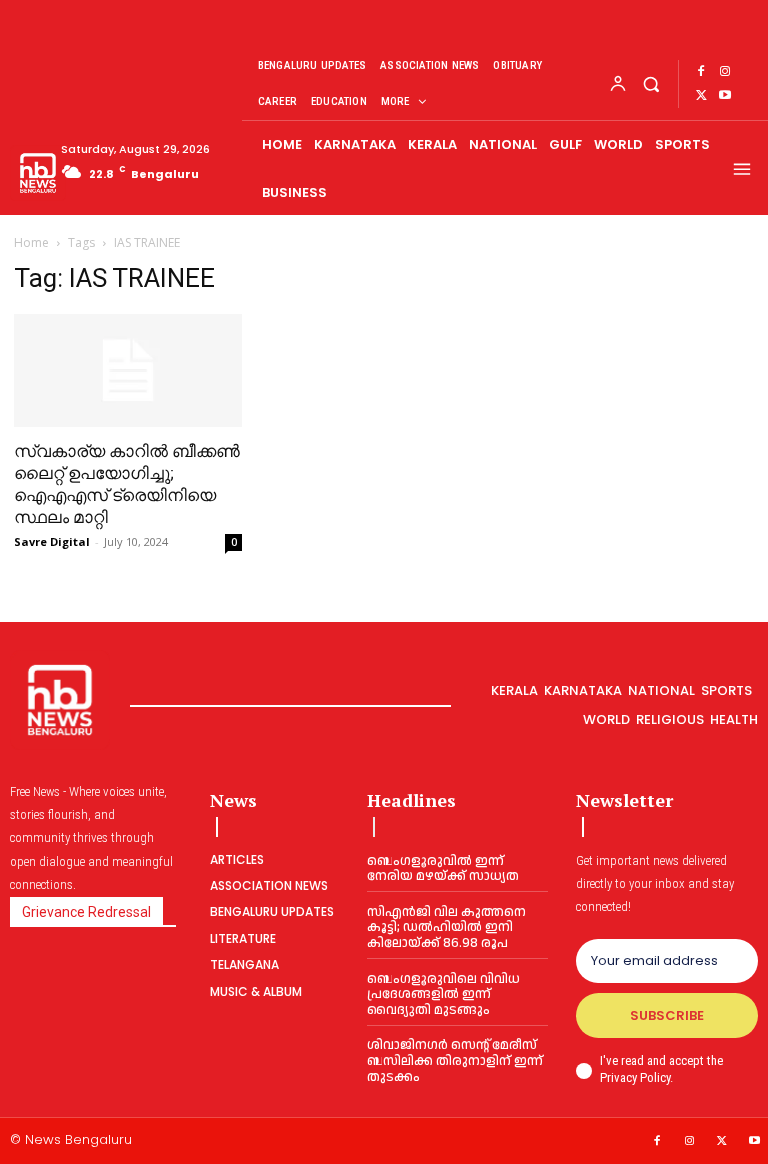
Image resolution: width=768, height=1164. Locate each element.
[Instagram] (725, 72)
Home (31, 242)
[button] (650, 83)
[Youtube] (725, 96)
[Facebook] (701, 72)
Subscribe (667, 1015)
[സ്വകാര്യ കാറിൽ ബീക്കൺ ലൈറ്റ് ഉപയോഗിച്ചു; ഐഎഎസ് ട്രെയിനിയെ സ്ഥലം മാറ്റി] (128, 370)
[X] (701, 96)
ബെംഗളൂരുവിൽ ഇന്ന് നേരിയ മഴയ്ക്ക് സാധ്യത (443, 869)
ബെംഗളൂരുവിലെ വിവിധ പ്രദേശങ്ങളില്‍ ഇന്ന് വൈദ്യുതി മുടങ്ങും (443, 994)
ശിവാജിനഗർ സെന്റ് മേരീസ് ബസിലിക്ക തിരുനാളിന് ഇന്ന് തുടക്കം (455, 1060)
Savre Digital (52, 541)
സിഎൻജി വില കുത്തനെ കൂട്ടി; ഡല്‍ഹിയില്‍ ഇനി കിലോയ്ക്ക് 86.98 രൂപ (446, 927)
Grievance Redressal (86, 912)
